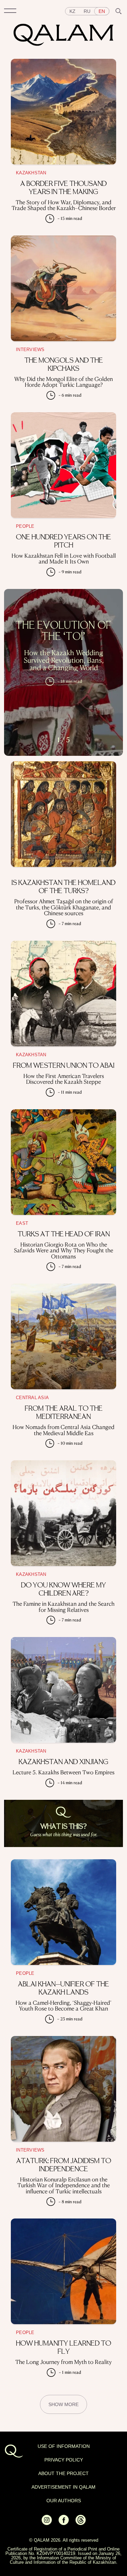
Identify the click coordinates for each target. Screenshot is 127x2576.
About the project (63, 2473)
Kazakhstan (31, 173)
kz (72, 11)
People (25, 526)
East (22, 1223)
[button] (10, 11)
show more (63, 2404)
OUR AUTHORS (64, 2501)
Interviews (30, 350)
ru (87, 11)
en (102, 11)
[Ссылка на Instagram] (47, 2523)
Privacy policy (64, 2460)
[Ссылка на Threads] (81, 2523)
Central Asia (32, 1398)
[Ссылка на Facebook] (64, 2523)
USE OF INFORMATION (64, 2446)
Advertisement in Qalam (63, 2487)
